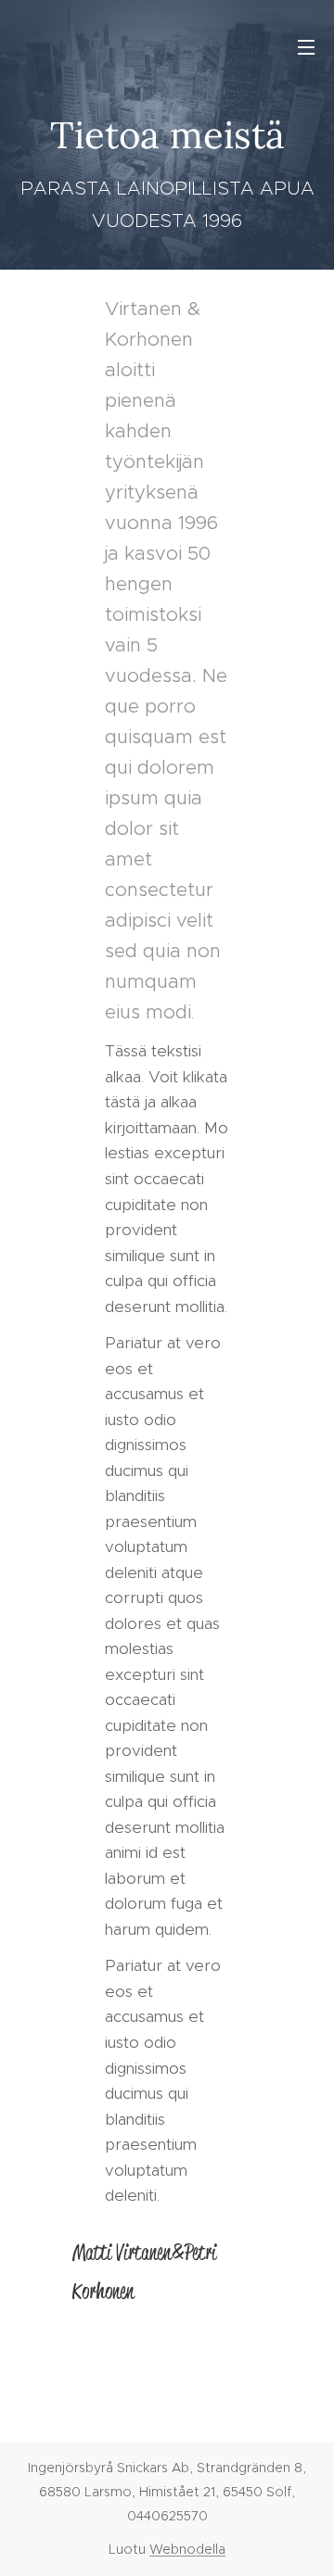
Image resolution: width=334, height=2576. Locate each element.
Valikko (306, 46)
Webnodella (187, 2549)
